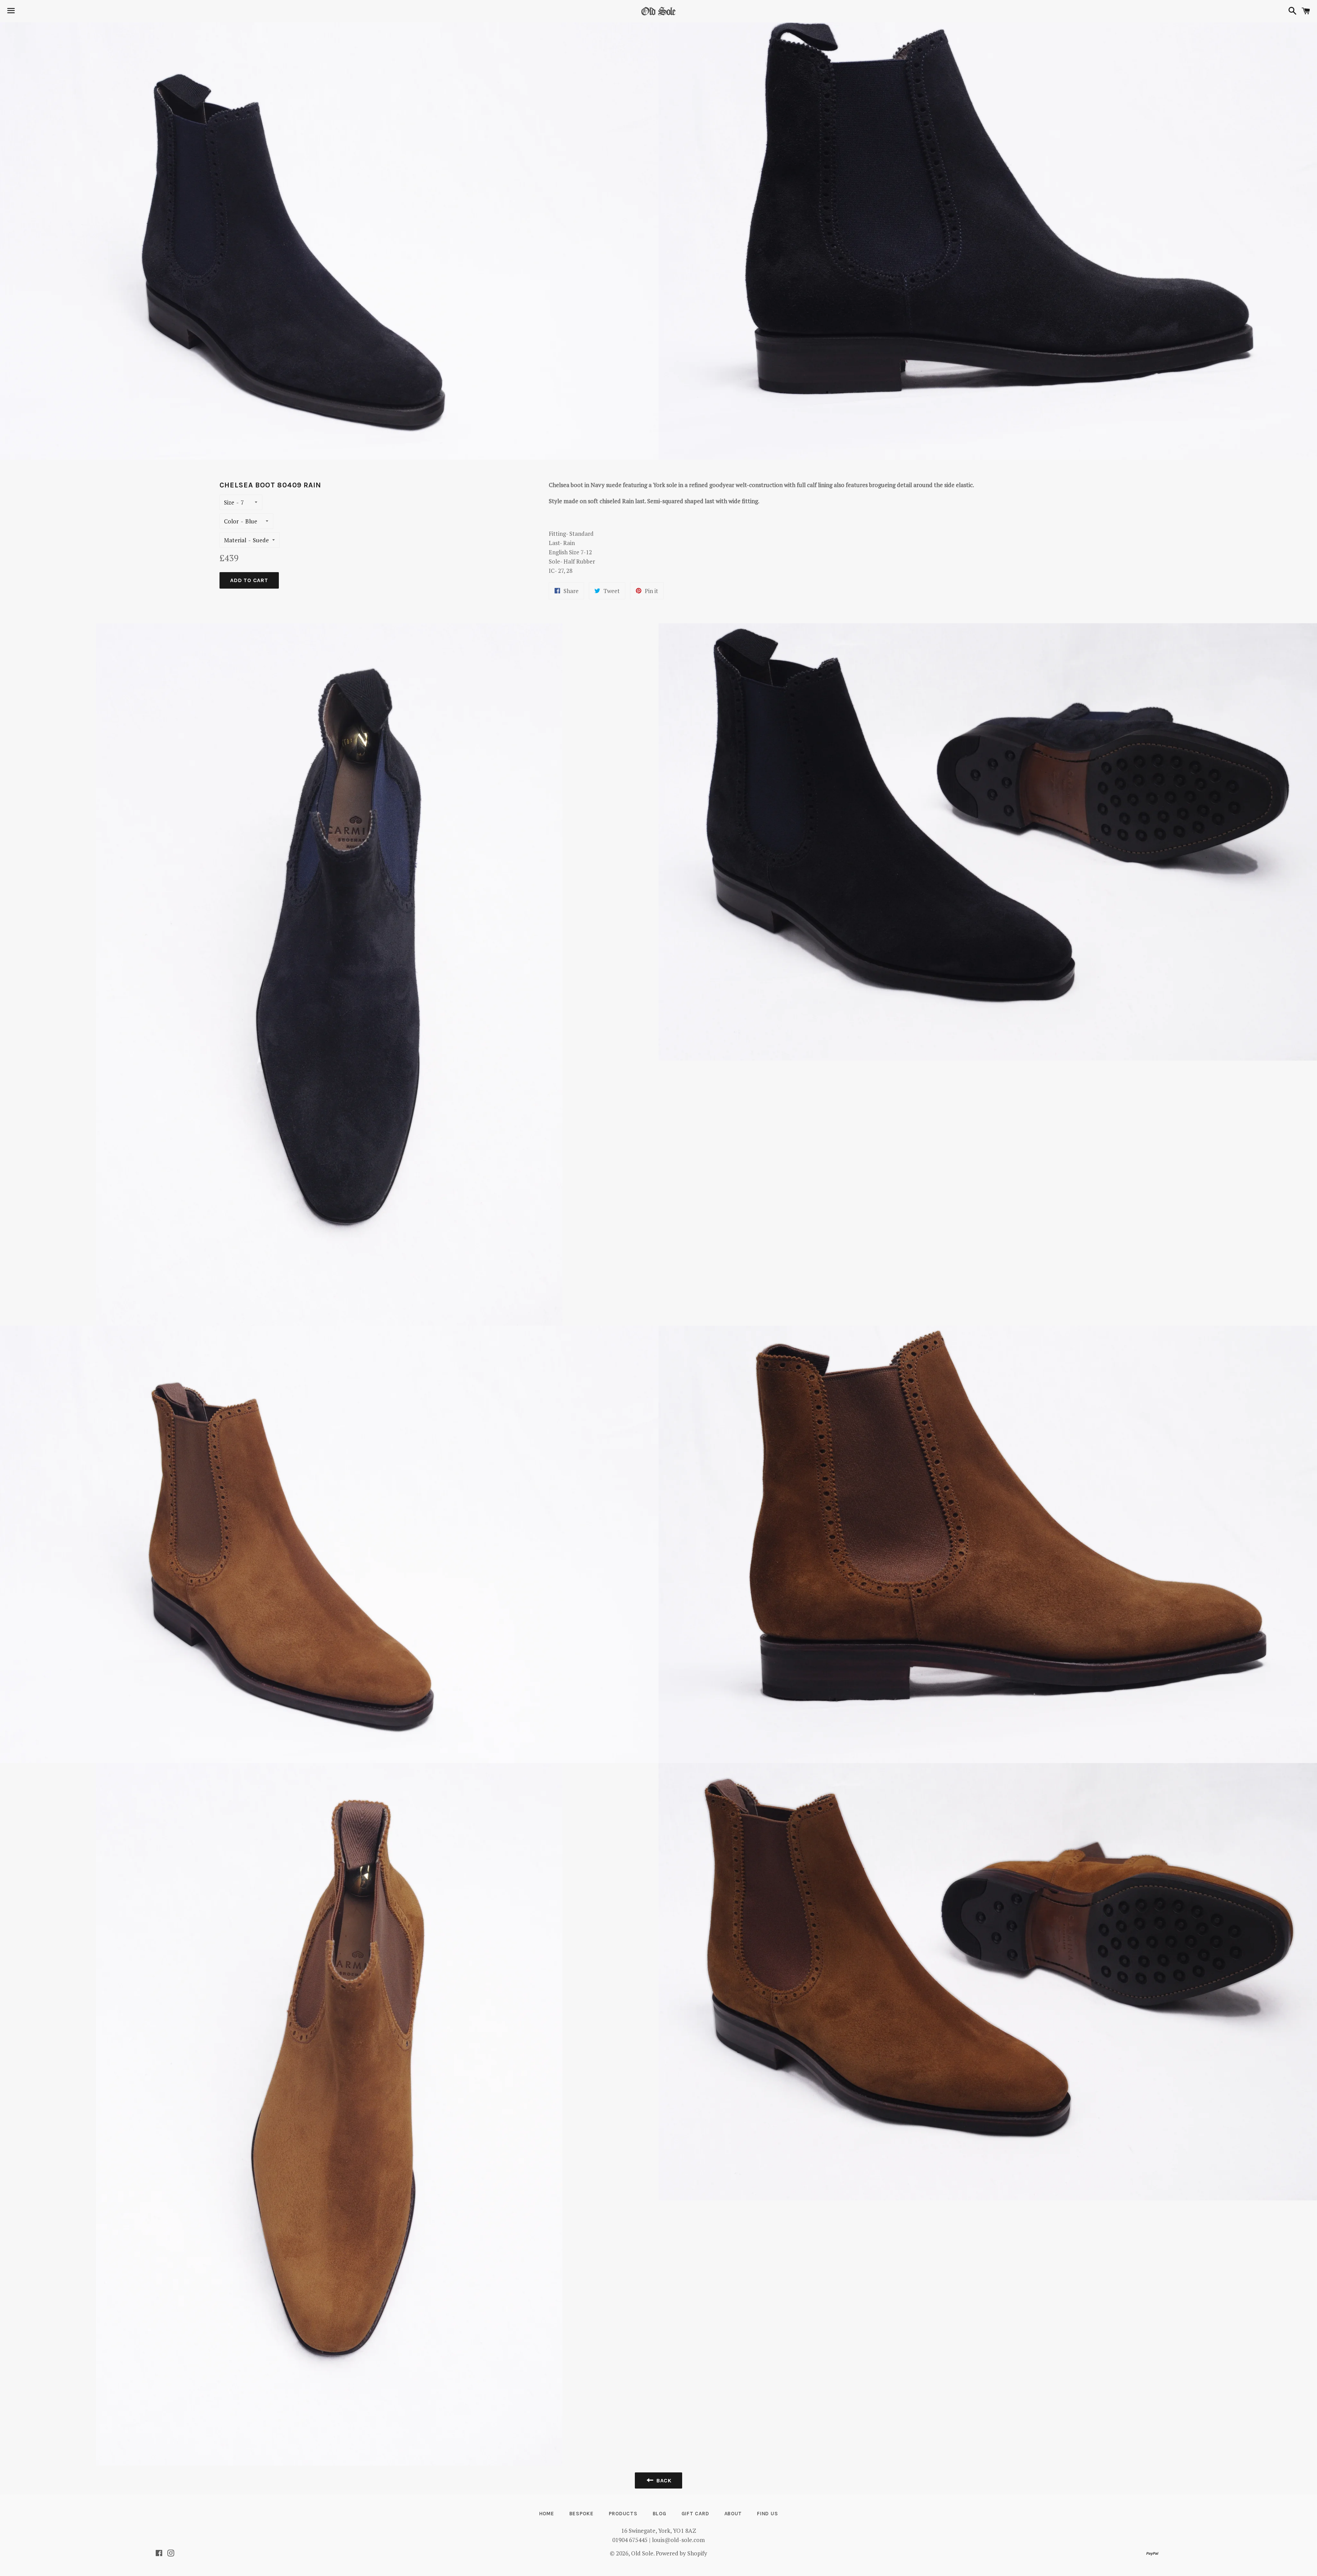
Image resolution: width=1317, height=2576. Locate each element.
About (733, 2514)
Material (235, 540)
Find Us (767, 2514)
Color (231, 521)
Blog (660, 2514)
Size (229, 502)
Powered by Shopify (681, 2553)
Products (623, 2514)
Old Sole (642, 2553)
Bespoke (582, 2514)
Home (547, 2514)
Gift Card (695, 2514)
